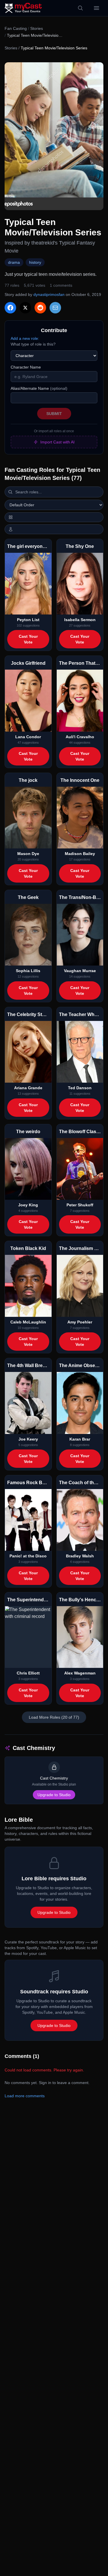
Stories (37, 28)
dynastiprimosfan (49, 294)
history (35, 262)
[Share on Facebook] (10, 308)
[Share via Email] (55, 308)
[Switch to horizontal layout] (54, 517)
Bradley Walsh (80, 1556)
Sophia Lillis (28, 971)
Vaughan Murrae (80, 971)
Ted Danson (80, 1088)
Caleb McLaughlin (28, 1322)
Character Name (26, 367)
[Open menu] (96, 8)
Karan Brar (80, 1439)
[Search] (80, 8)
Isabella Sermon (80, 620)
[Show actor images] (54, 529)
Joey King (28, 1205)
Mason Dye (28, 854)
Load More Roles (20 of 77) (54, 1717)
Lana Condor (28, 737)
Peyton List (28, 620)
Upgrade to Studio (54, 1795)
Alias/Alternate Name (39, 388)
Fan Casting (16, 28)
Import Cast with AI (57, 442)
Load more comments (25, 2096)
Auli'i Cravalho (80, 737)
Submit (54, 414)
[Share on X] (25, 308)
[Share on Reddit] (40, 308)
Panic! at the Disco (28, 1556)
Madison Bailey (80, 854)
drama (14, 262)
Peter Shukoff (80, 1205)
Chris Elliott (28, 1673)
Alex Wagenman (80, 1673)
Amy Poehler (80, 1322)
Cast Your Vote (28, 639)
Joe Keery (28, 1439)
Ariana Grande (28, 1088)
